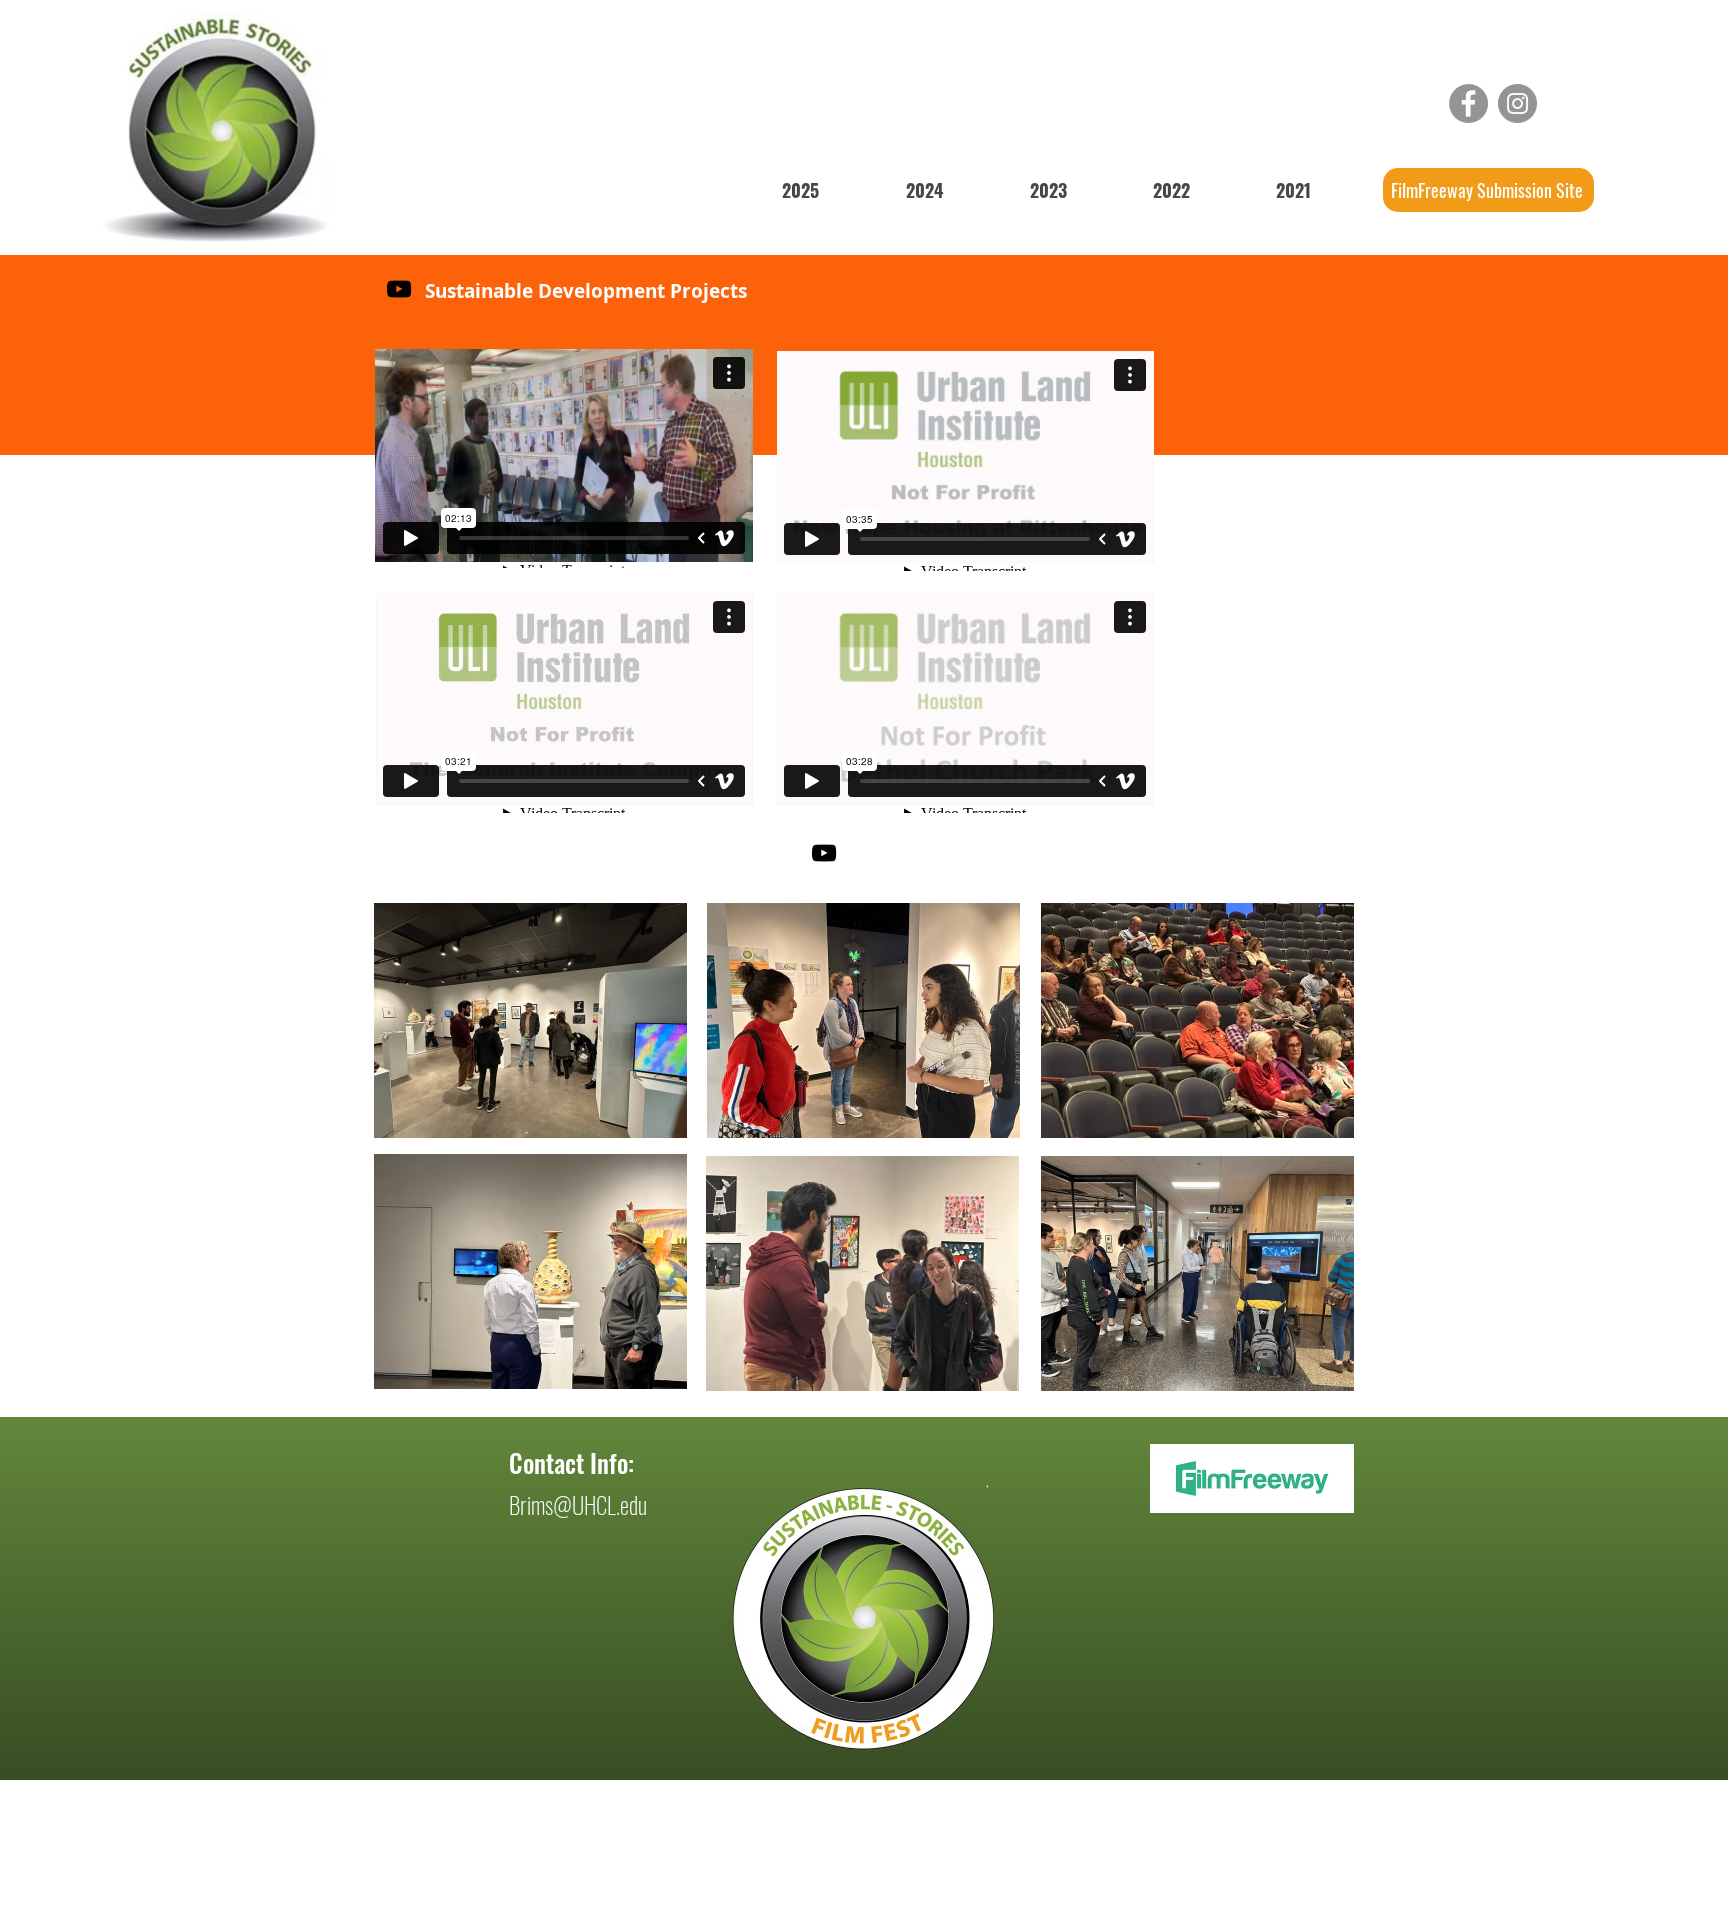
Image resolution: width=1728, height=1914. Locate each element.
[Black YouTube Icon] (399, 289)
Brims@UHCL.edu (578, 1505)
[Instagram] (1517, 103)
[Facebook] (1468, 103)
